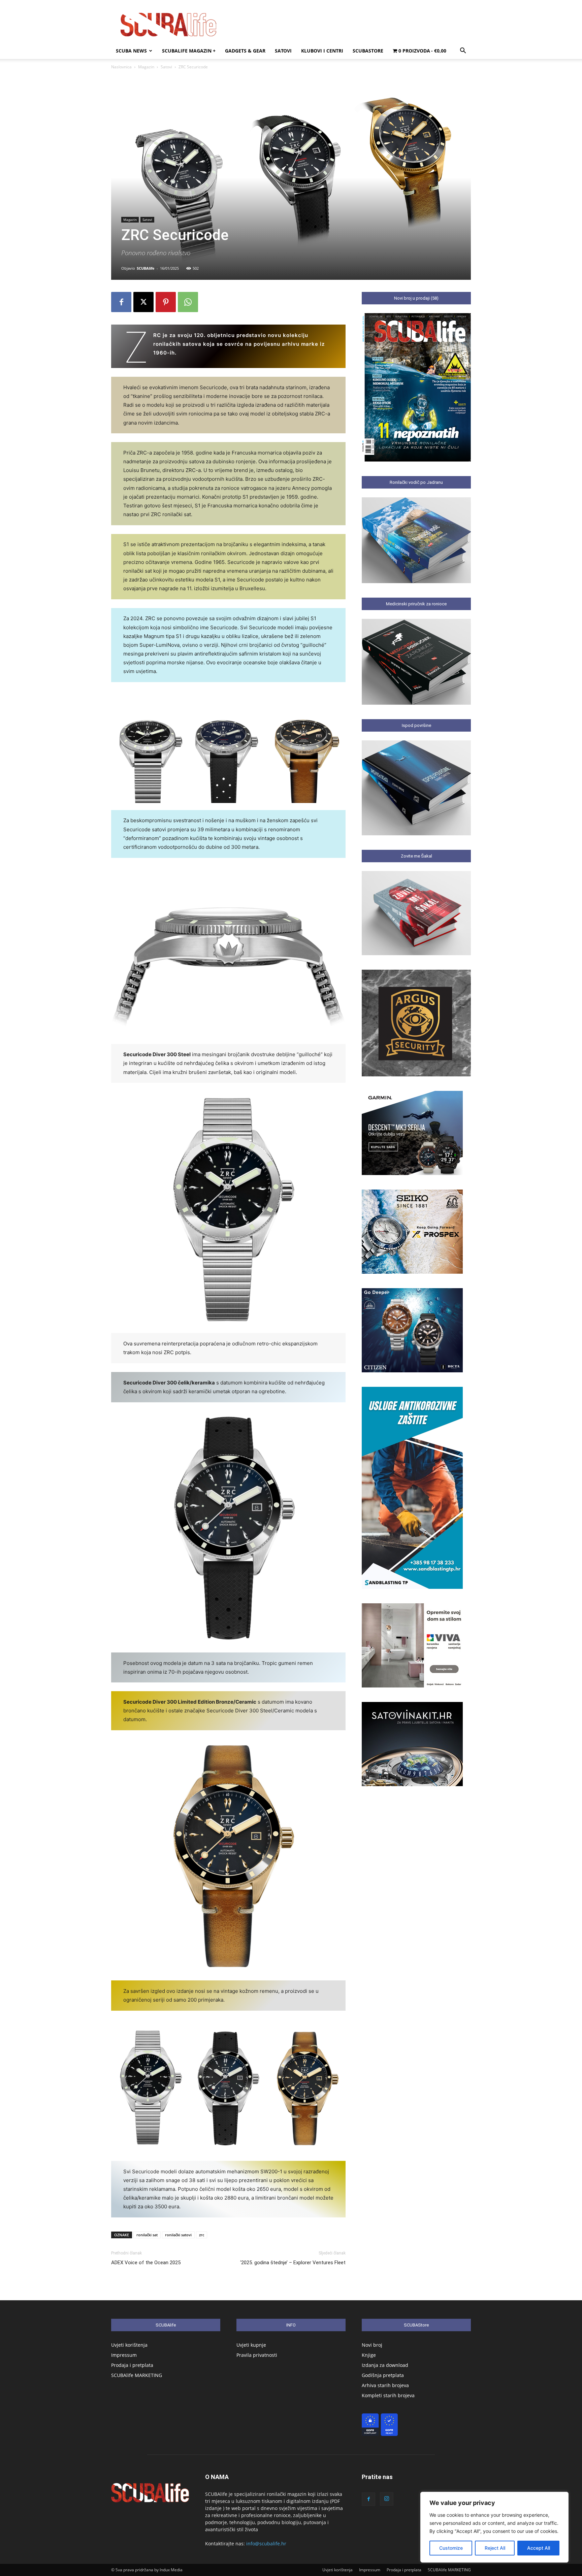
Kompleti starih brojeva (388, 2395)
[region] (494, 2527)
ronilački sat (147, 2235)
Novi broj (372, 2345)
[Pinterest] (166, 302)
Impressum (124, 2355)
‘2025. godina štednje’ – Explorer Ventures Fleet (293, 2263)
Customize (451, 2548)
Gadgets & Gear (245, 51)
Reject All (495, 2548)
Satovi (283, 51)
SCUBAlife (146, 268)
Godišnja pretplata (383, 2375)
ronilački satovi (178, 2235)
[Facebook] (121, 302)
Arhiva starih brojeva (385, 2385)
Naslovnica (121, 67)
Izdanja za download (385, 2365)
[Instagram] (387, 2499)
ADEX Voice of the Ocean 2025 (146, 2263)
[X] (143, 302)
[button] (463, 51)
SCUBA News (131, 51)
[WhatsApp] (188, 302)
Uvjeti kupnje (251, 2345)
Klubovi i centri (322, 51)
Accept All (539, 2548)
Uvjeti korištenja (129, 2345)
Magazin (146, 67)
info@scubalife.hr (266, 2544)
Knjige (369, 2355)
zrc (202, 2235)
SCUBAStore (368, 51)
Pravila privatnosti (257, 2355)
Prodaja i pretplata (132, 2365)
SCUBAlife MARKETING (137, 2375)
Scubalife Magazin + (189, 51)
